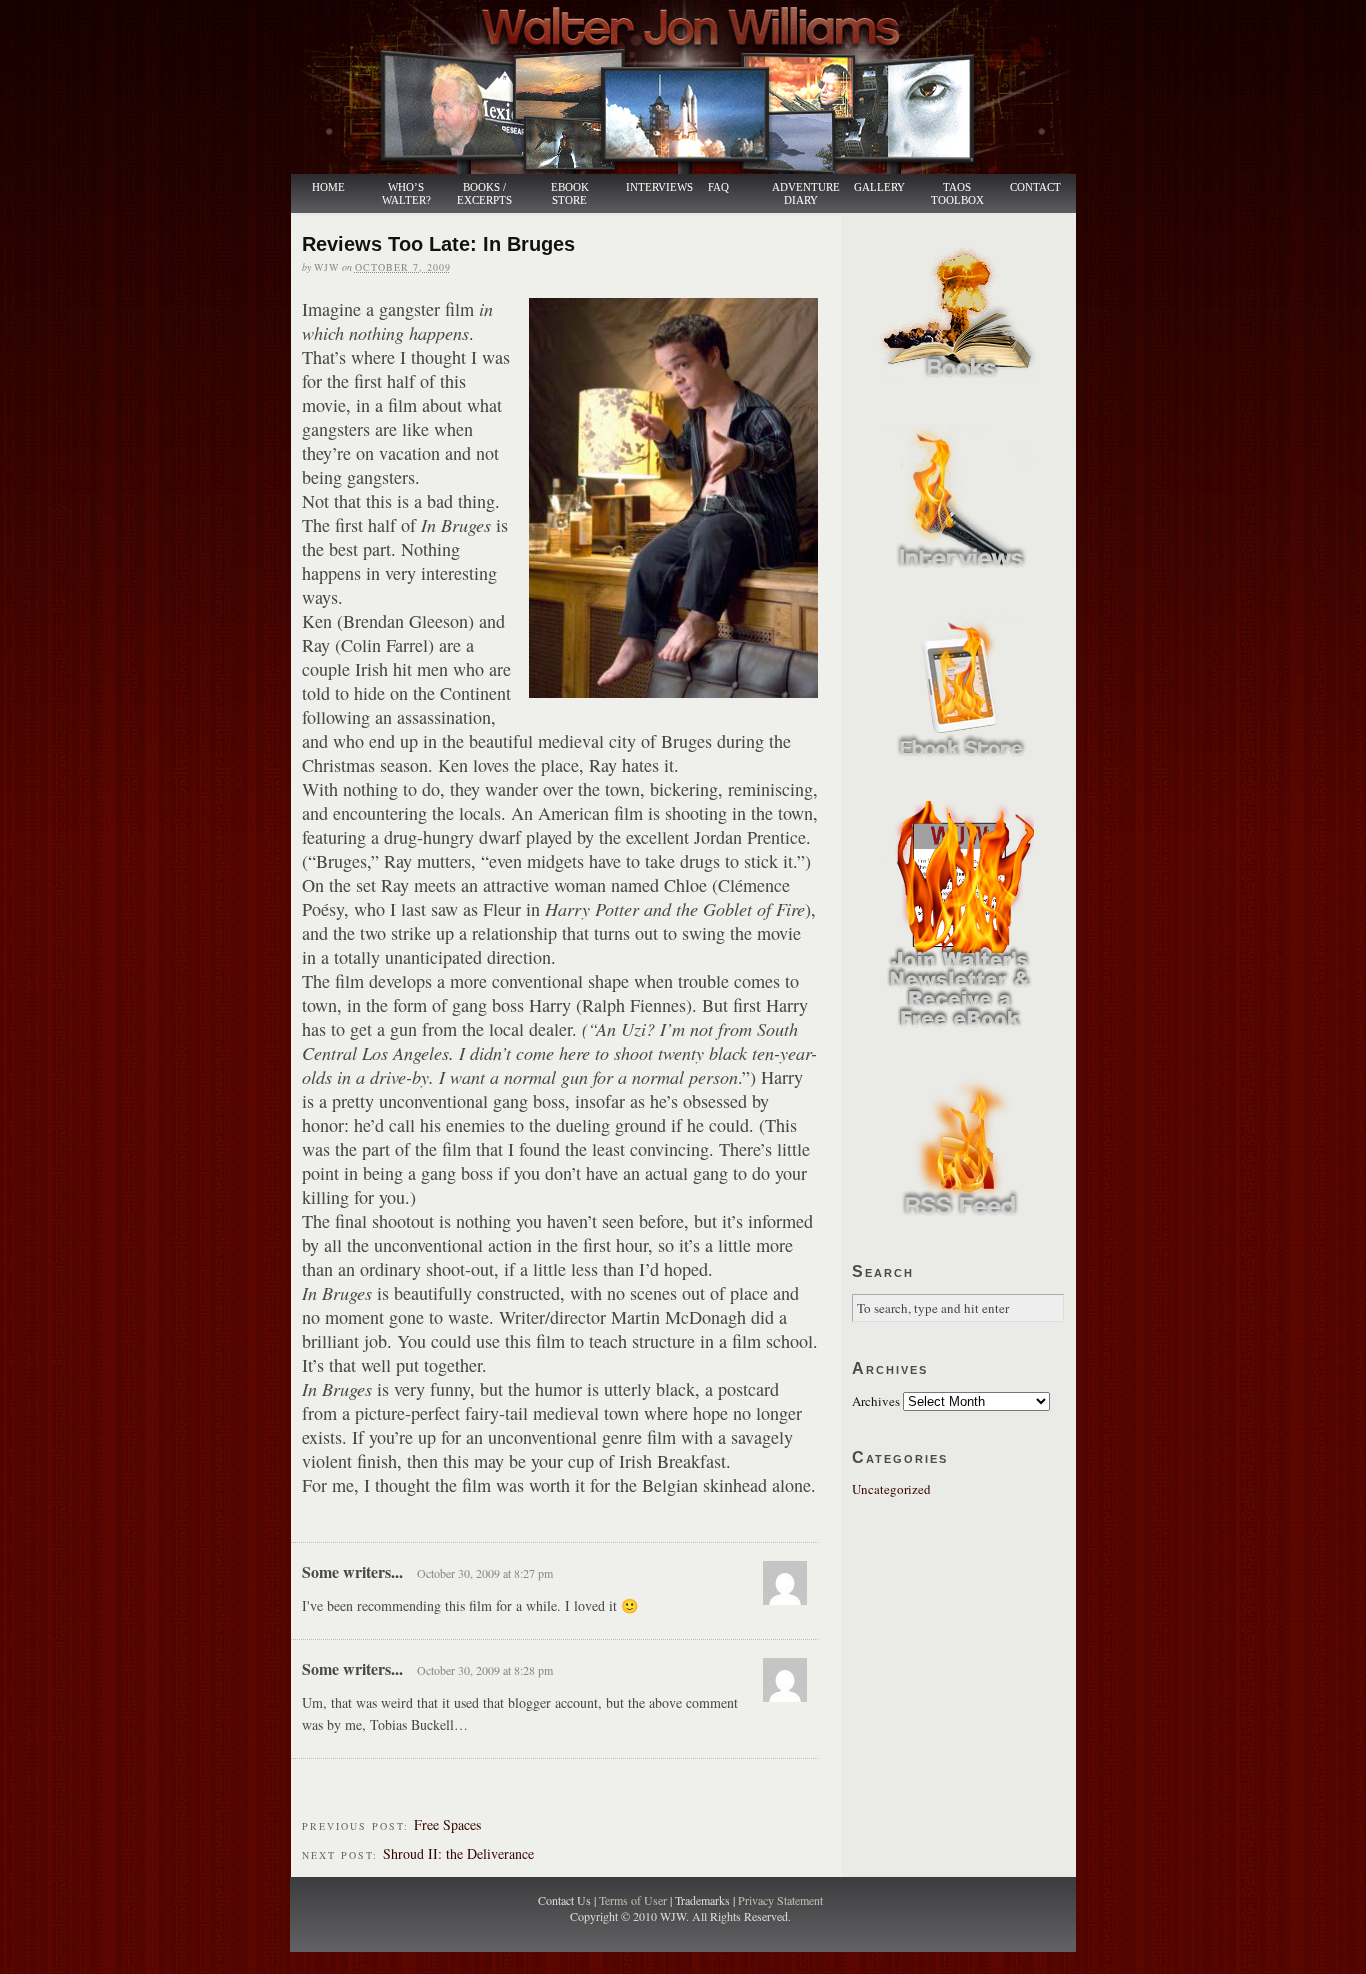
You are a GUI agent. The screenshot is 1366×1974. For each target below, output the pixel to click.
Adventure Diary (805, 194)
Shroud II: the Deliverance (458, 1853)
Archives (876, 1401)
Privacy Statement (780, 1900)
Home (328, 187)
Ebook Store (570, 194)
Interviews (649, 187)
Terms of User (634, 1900)
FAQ (718, 187)
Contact (1035, 187)
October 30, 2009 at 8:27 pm (485, 1573)
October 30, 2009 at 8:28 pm (485, 1670)
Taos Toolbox (957, 194)
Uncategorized (891, 1489)
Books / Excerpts (484, 194)
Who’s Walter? (406, 194)
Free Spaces (447, 1824)
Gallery (879, 187)
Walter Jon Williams (695, 87)
